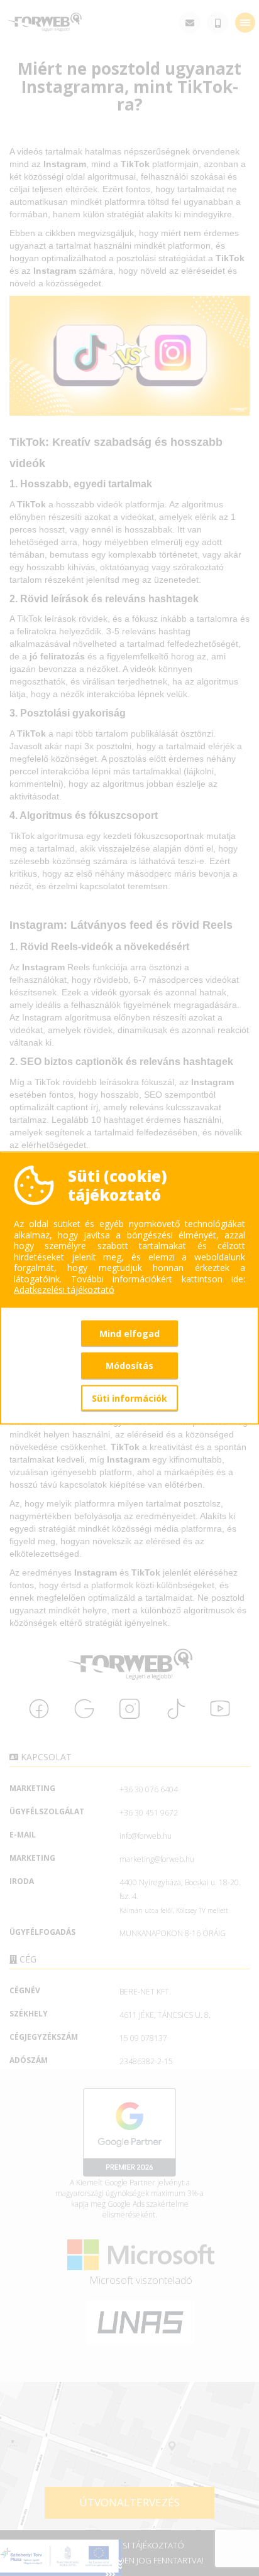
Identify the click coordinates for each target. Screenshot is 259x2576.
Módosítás (129, 1366)
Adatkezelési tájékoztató (64, 1290)
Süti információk (129, 1398)
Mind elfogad (129, 1333)
